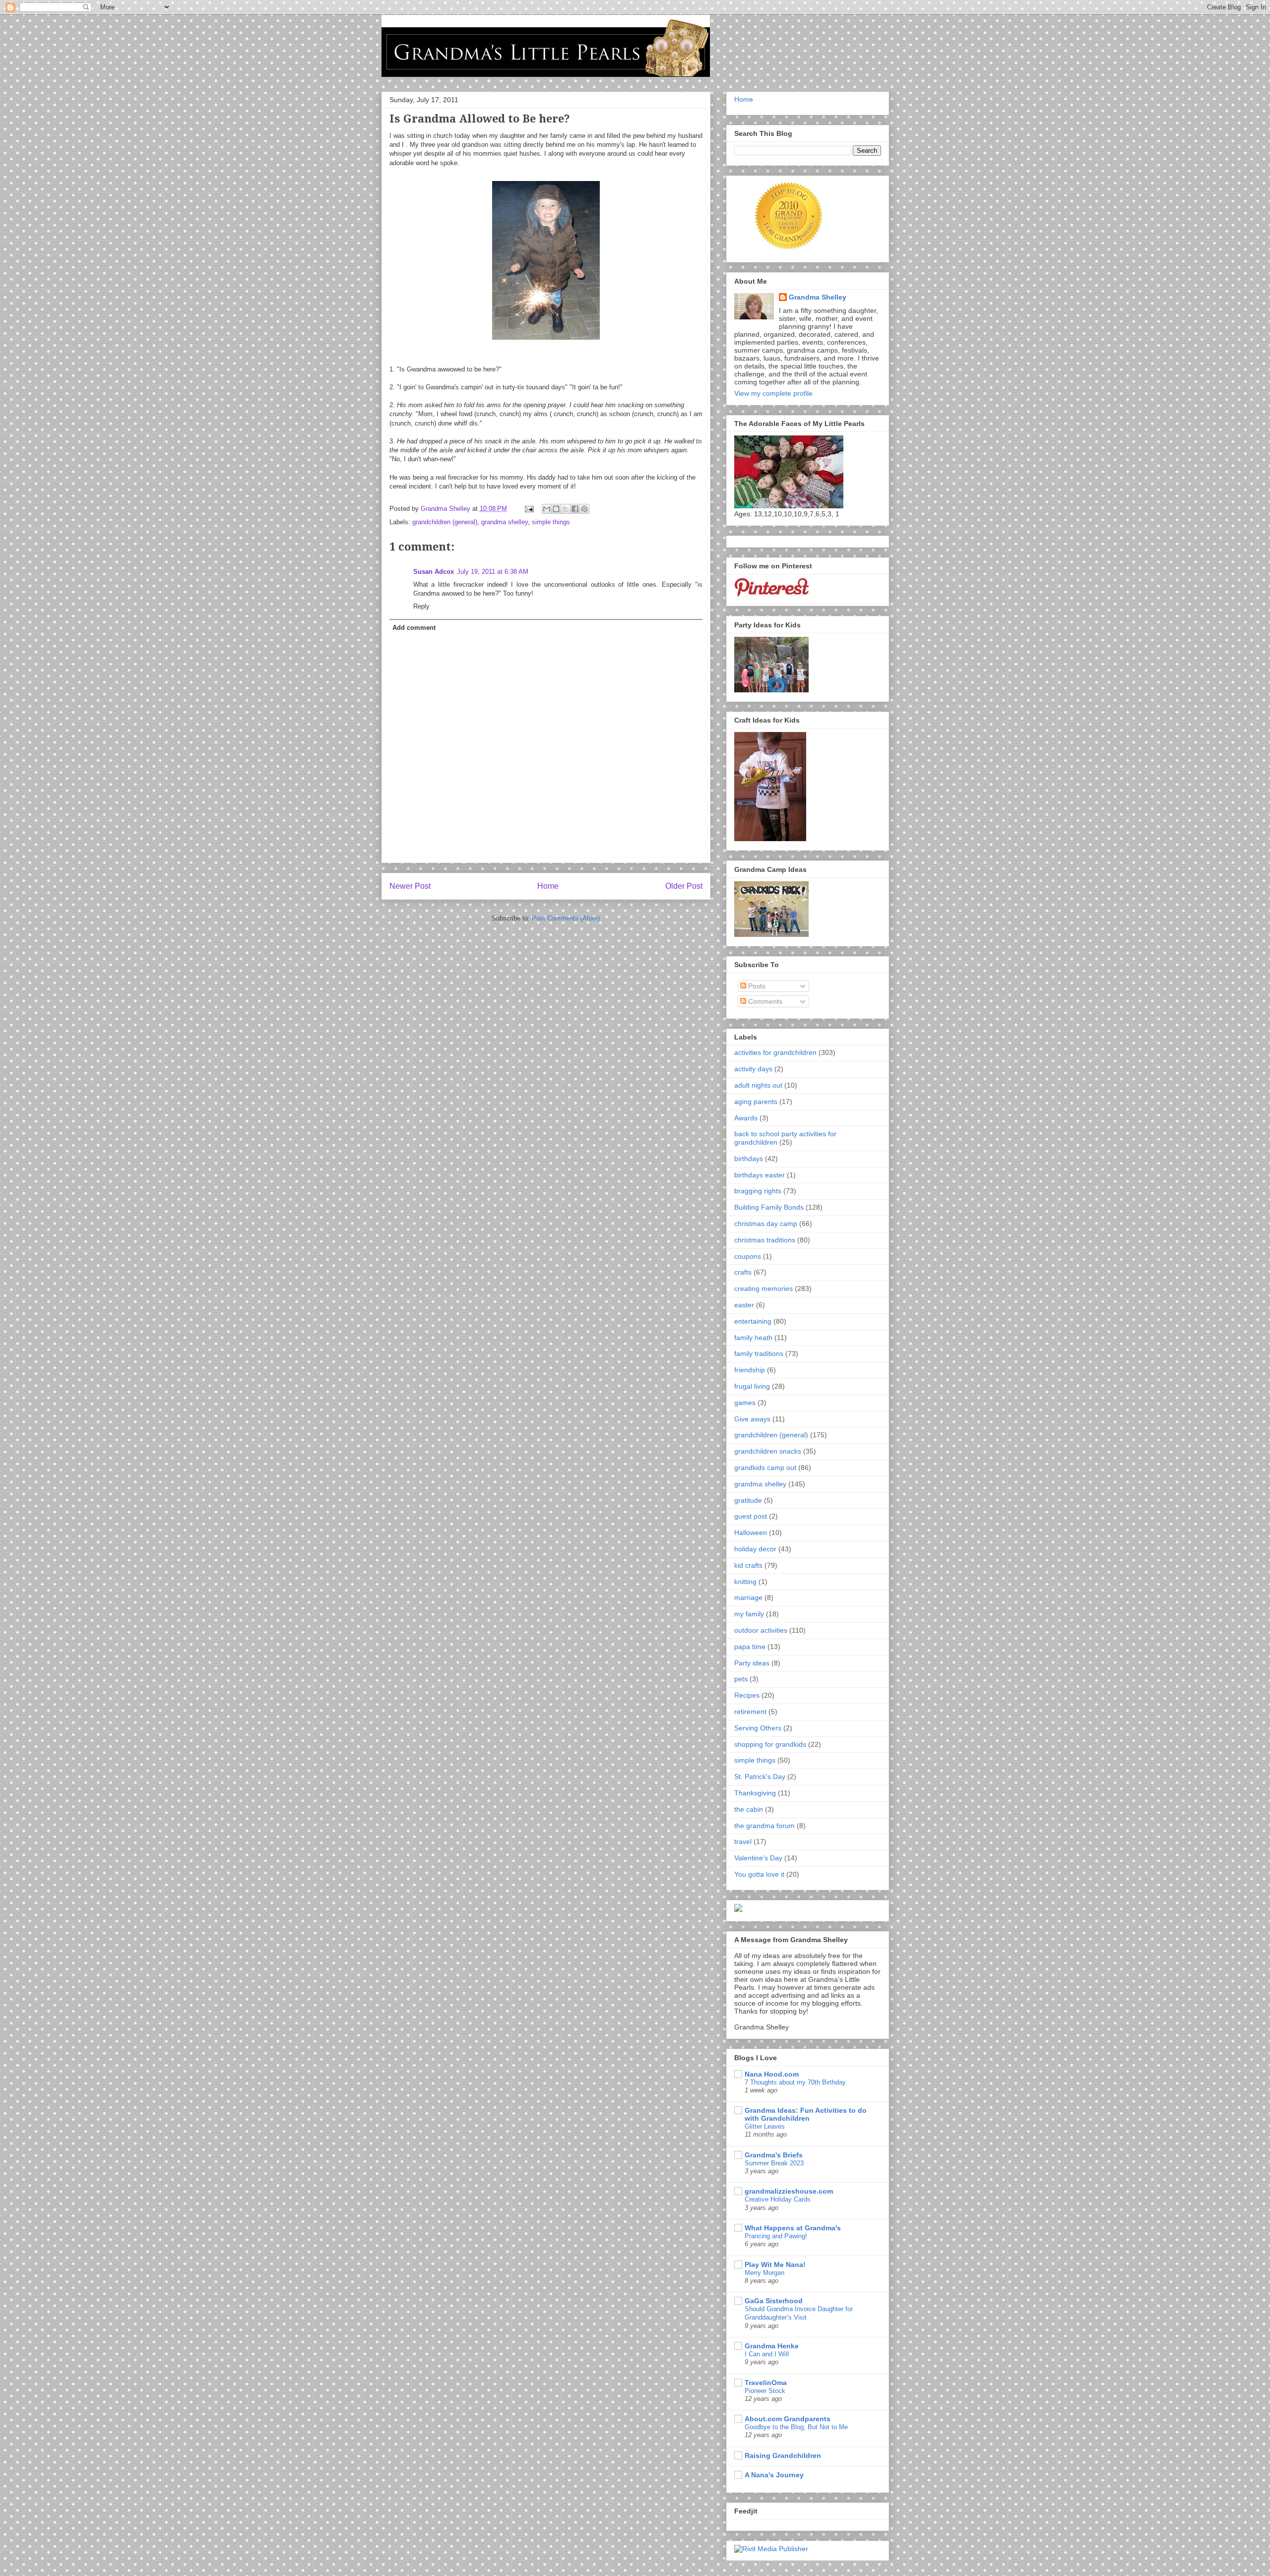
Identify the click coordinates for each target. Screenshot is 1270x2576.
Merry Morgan (764, 2273)
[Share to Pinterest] (584, 509)
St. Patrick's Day (760, 1777)
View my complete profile (773, 393)
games (745, 1403)
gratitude (748, 1500)
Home (548, 886)
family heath (753, 1338)
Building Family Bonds (769, 1207)
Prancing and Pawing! (776, 2236)
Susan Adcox (434, 572)
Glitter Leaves (765, 2126)
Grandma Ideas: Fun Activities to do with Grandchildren (806, 2114)
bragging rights (758, 1191)
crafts (743, 1272)
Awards (746, 1118)
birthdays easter (760, 1175)
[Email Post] (529, 509)
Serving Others (758, 1728)
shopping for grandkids (770, 1744)
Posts (756, 986)
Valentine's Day (758, 1858)
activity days (753, 1069)
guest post (751, 1516)
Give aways (752, 1419)
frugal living (752, 1386)
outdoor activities (761, 1630)
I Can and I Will (767, 2354)
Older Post (684, 886)
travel (743, 1841)
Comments (764, 1001)
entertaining (753, 1321)
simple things (551, 522)
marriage (748, 1597)
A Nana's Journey (774, 2475)
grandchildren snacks (768, 1451)
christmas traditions (765, 1240)
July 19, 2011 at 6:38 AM (493, 572)
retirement (750, 1712)
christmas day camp (766, 1224)
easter (744, 1305)
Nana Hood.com (772, 2074)
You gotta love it (759, 1874)
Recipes (747, 1695)
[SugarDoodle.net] (738, 1909)
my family (749, 1614)
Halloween (751, 1533)
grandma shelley (505, 522)
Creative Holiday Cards (778, 2199)
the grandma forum (764, 1826)
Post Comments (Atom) (566, 918)
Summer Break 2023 (774, 2163)
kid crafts (748, 1565)
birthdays (749, 1159)
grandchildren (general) (445, 522)
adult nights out (758, 1085)
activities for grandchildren (775, 1052)
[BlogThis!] (556, 509)
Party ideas (752, 1663)
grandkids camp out (765, 1468)
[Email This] (547, 509)
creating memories (763, 1288)
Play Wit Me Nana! (775, 2265)
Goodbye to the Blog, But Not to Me (796, 2427)
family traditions (759, 1353)
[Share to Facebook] (575, 509)
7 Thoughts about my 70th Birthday (795, 2082)
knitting (745, 1582)
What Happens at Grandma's (793, 2228)
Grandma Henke (772, 2346)
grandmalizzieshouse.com (789, 2191)
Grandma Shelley (818, 297)
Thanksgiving (755, 1793)
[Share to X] (566, 509)
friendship (750, 1370)
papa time (750, 1647)
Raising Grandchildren (783, 2455)
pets (741, 1679)
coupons (748, 1256)
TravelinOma (766, 2383)
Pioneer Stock (765, 2391)
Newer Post (410, 886)
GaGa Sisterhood (774, 2301)
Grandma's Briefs (774, 2155)
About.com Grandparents (788, 2419)
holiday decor (755, 1549)
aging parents (756, 1102)
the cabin (749, 1809)
